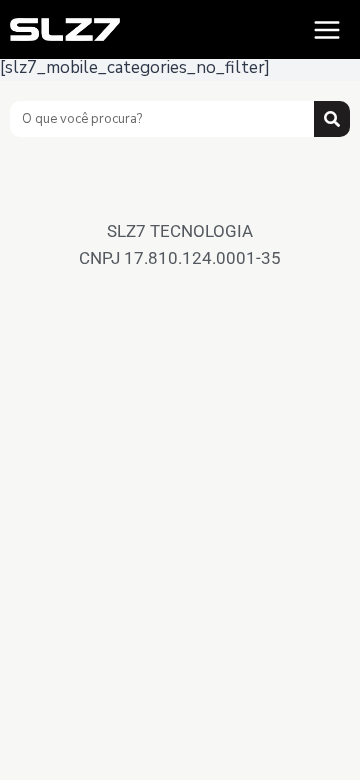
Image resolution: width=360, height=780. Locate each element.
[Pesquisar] (332, 119)
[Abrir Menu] (326, 29)
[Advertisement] (180, 192)
